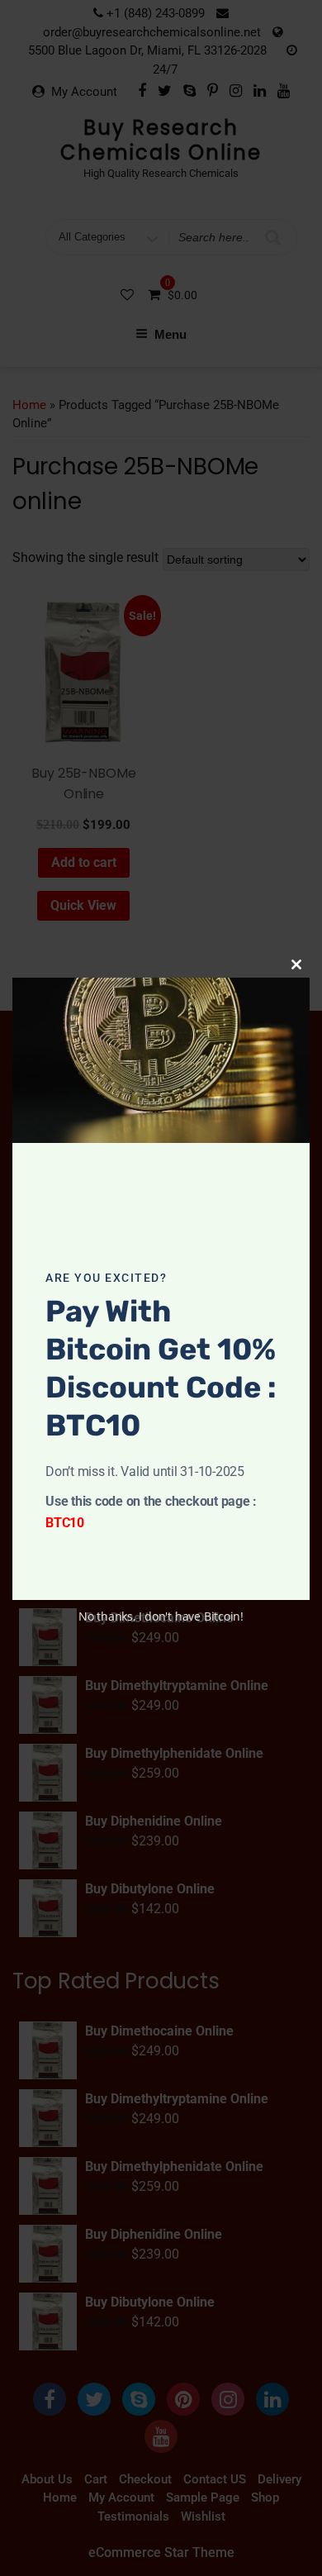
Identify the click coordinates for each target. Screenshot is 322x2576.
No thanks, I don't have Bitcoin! (161, 1616)
